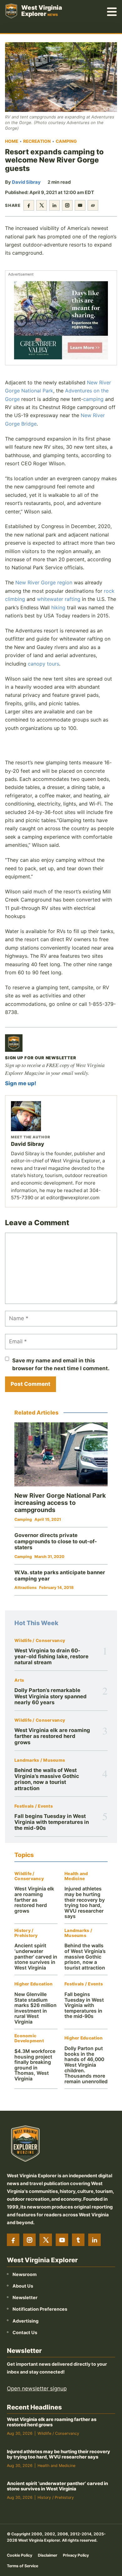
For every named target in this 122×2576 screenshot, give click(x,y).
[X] (46, 2240)
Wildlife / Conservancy (40, 1641)
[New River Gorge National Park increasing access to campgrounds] (61, 1454)
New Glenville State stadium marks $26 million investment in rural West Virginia (36, 2008)
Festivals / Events (34, 1806)
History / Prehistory (26, 1933)
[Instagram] (29, 2240)
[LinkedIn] (94, 2240)
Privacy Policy (76, 2555)
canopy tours (43, 664)
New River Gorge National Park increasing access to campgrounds (60, 1503)
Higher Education (33, 1984)
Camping (66, 141)
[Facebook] (13, 2240)
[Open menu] (112, 11)
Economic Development (29, 2038)
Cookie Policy (20, 2555)
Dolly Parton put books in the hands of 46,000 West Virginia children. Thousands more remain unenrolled (86, 2065)
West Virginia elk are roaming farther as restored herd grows (52, 1736)
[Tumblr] (78, 2240)
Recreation (37, 141)
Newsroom (25, 2274)
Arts (19, 1680)
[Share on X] (42, 205)
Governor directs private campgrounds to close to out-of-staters (56, 1541)
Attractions (25, 1588)
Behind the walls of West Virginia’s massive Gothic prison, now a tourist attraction (47, 1779)
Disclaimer (48, 2555)
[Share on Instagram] (67, 205)
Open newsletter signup (37, 2389)
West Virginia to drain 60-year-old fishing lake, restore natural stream (51, 1657)
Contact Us (25, 2332)
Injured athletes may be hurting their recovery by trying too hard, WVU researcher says (85, 1902)
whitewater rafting (59, 599)
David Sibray (26, 182)
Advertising (25, 2321)
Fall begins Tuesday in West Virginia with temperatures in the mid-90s (52, 1822)
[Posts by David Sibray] (61, 1116)
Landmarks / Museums (40, 1760)
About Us (23, 2286)
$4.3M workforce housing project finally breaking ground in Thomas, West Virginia (35, 2065)
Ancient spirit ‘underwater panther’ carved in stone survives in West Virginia (36, 1957)
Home (12, 141)
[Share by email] (80, 205)
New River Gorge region (44, 582)
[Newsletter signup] (14, 1043)
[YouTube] (62, 2240)
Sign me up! (21, 1083)
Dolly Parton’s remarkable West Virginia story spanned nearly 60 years (51, 1696)
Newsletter (25, 2297)
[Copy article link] (93, 205)
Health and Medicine (76, 1876)
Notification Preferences (40, 2309)
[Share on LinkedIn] (54, 205)
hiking (58, 607)
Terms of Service (23, 2566)
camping (93, 399)
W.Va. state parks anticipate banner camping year (60, 1575)
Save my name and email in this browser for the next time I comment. (61, 1364)
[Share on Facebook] (29, 205)
